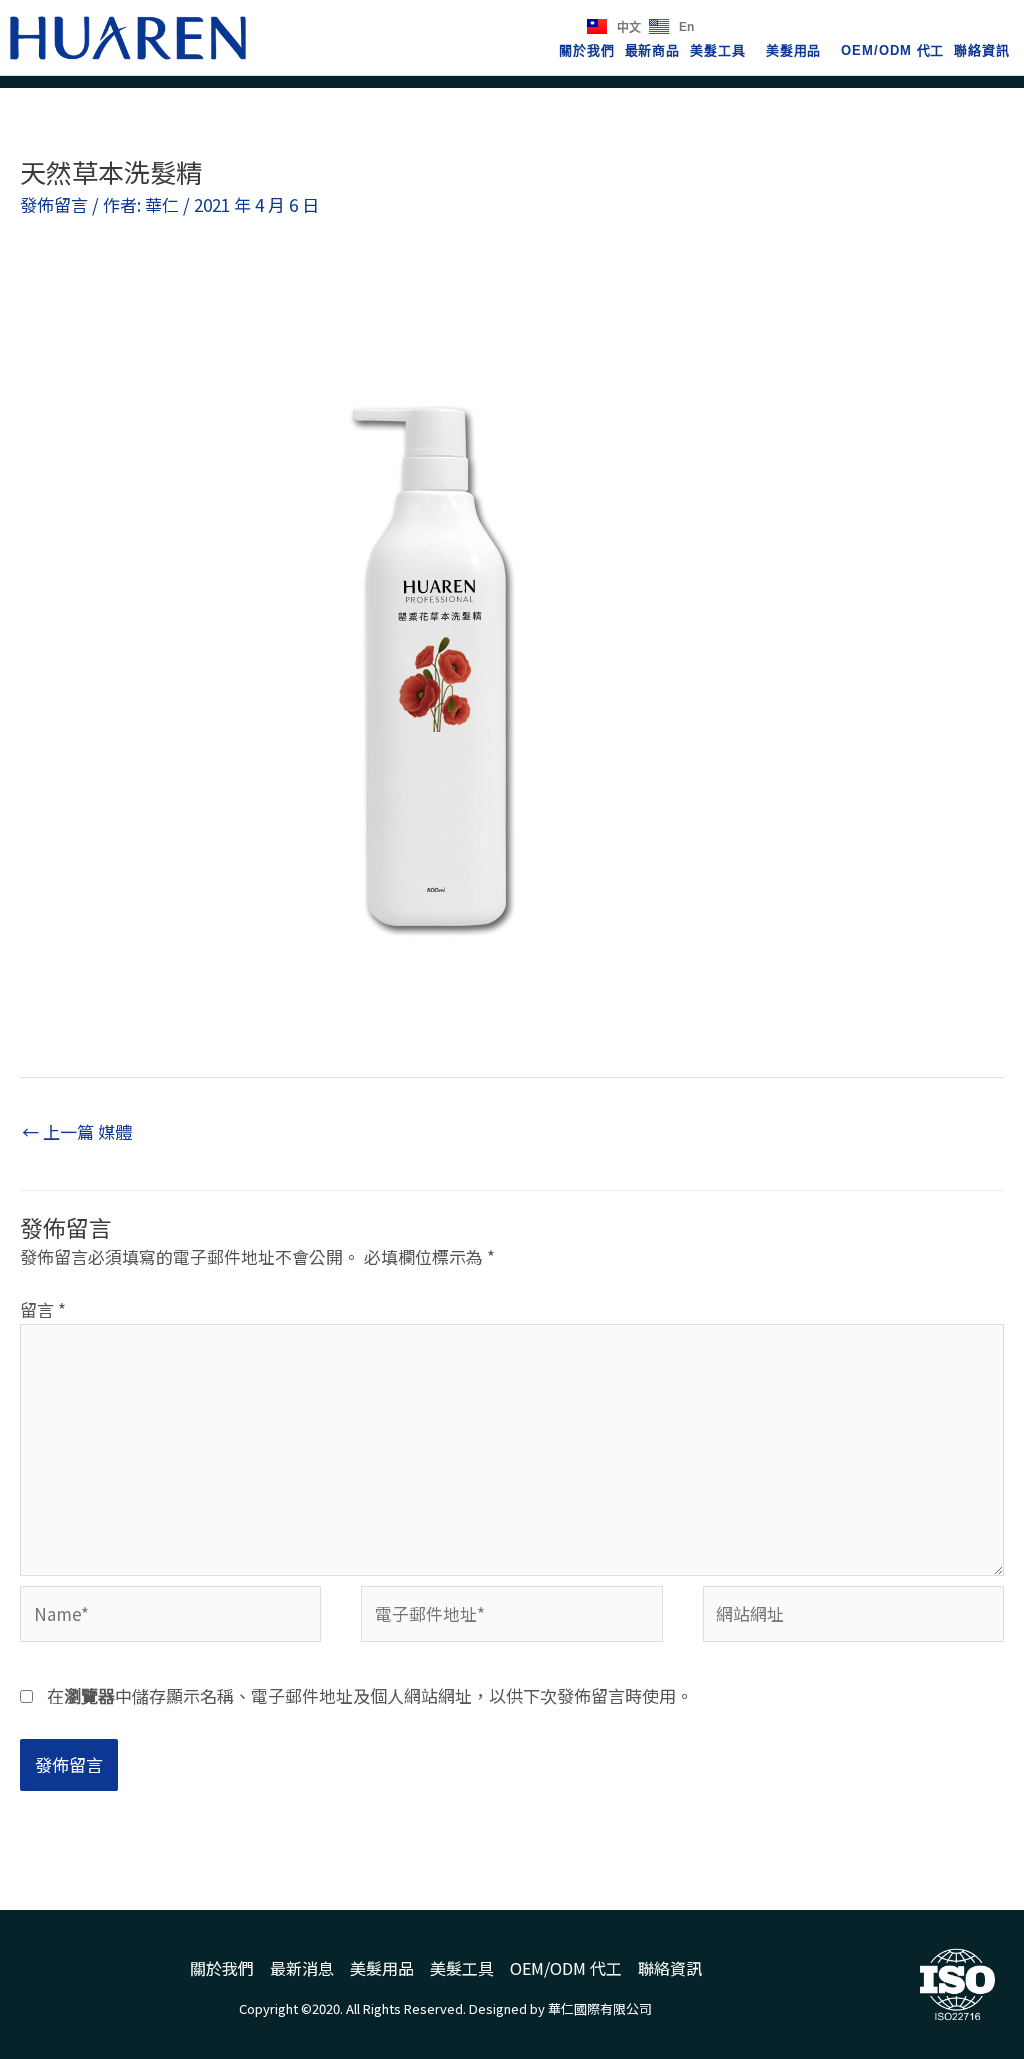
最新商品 (653, 50)
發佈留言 (54, 204)
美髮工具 (718, 50)
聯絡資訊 (982, 50)
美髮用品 (794, 50)
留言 (43, 1309)
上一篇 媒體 (77, 1131)
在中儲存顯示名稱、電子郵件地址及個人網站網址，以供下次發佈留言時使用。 (370, 1695)
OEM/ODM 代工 (892, 50)
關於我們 (587, 50)
